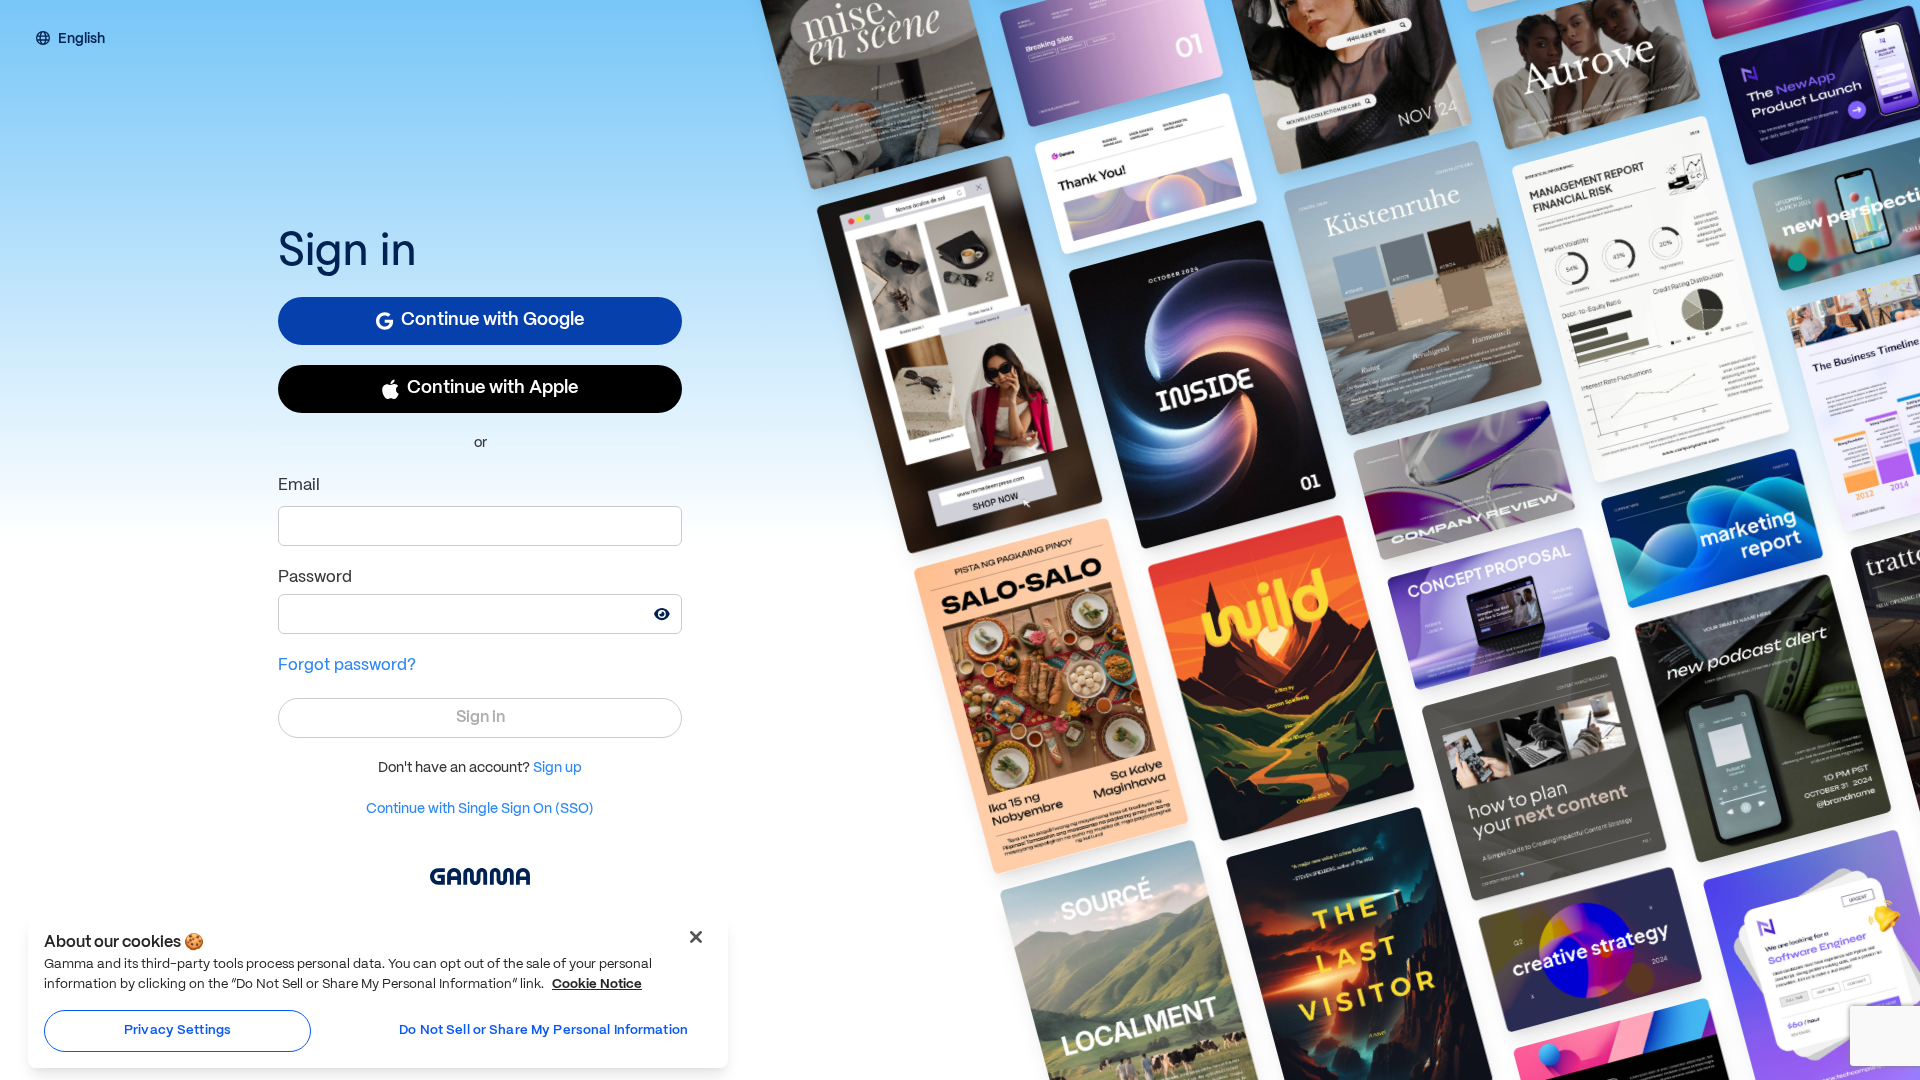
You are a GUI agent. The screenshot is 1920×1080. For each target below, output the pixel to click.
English (81, 40)
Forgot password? (347, 665)
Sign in (480, 717)
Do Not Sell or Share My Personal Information (543, 1030)
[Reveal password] (662, 614)
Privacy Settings (177, 1030)
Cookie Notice (597, 984)
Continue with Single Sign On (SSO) (480, 809)
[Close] (696, 937)
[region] (378, 991)
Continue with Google (492, 320)
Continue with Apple (492, 388)
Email (299, 485)
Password (315, 577)
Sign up (557, 768)
